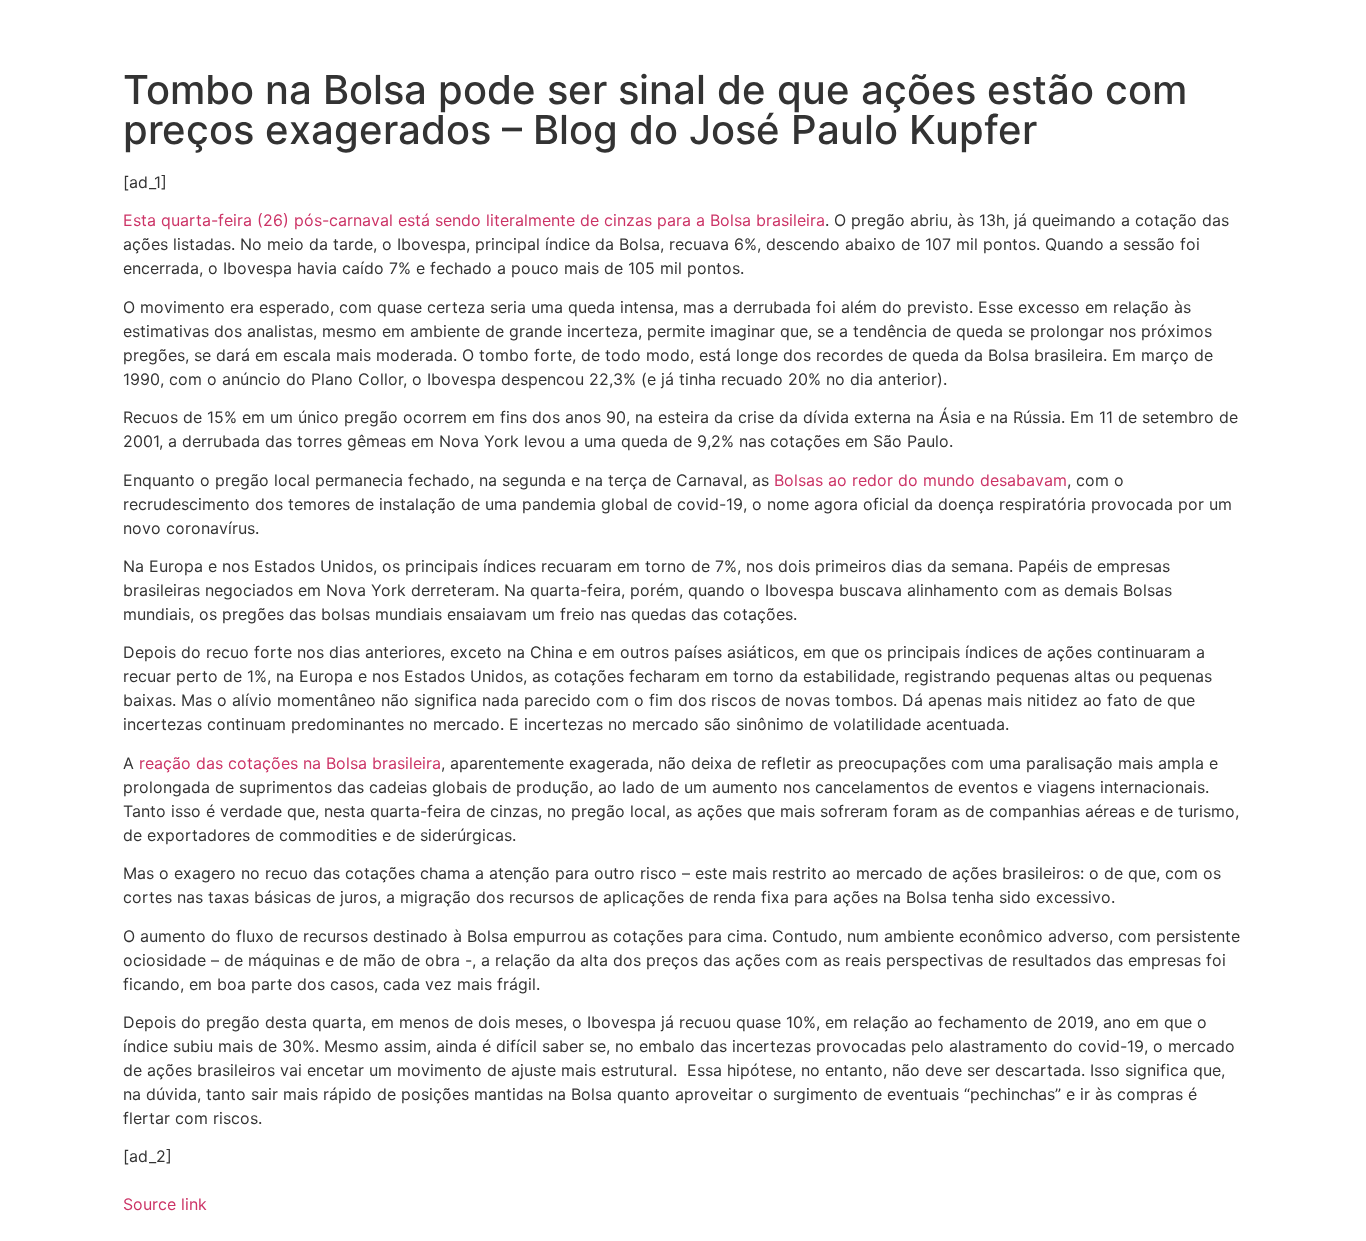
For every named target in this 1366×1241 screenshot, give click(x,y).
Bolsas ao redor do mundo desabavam (920, 480)
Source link (165, 1204)
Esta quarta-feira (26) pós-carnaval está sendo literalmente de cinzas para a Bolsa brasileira (474, 220)
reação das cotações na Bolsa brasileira (290, 763)
